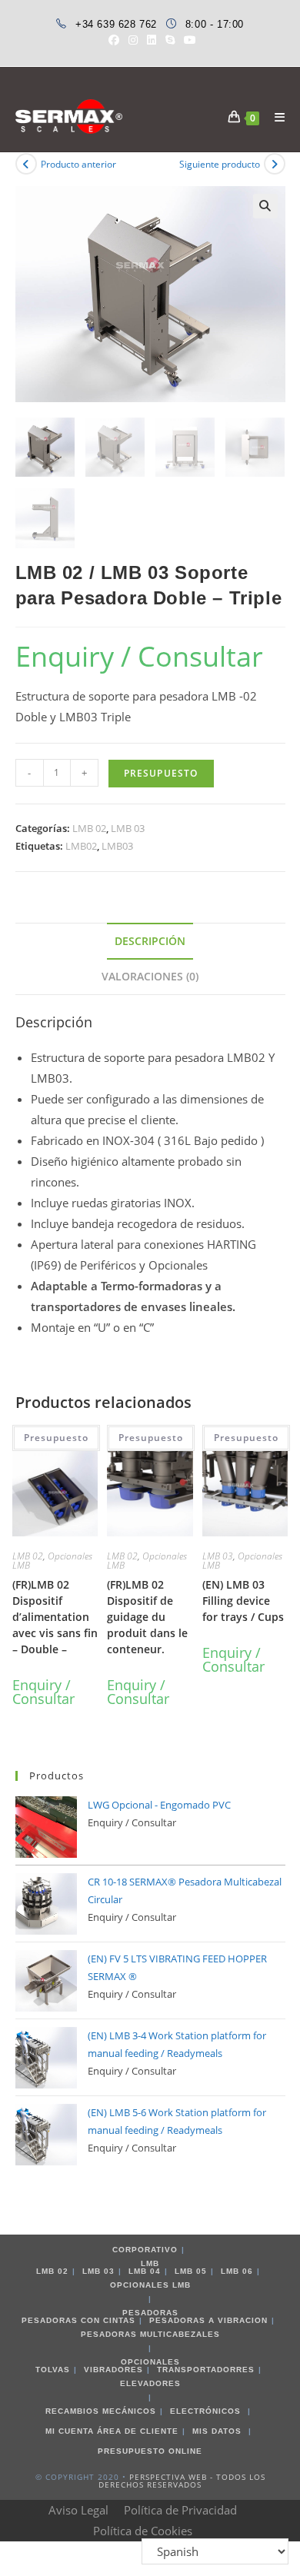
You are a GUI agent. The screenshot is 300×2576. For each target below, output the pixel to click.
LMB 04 (145, 2271)
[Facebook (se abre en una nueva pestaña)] (114, 40)
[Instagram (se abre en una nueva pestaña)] (133, 40)
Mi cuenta (70, 2431)
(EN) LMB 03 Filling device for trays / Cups (243, 1601)
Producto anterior (78, 164)
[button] (265, 206)
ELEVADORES (150, 2383)
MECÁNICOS (129, 2411)
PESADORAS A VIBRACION (208, 2320)
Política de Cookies (143, 2531)
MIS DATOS (217, 2431)
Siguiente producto (220, 164)
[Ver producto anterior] (26, 164)
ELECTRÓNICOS (205, 2411)
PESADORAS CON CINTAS (78, 2320)
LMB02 (81, 846)
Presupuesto (56, 1438)
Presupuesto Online (150, 2451)
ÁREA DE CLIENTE (138, 2431)
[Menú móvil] (274, 117)
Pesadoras (150, 2313)
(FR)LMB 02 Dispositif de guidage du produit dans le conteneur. (147, 1617)
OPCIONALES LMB (150, 2285)
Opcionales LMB (52, 1561)
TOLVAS (53, 2370)
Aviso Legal (78, 2510)
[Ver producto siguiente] (275, 164)
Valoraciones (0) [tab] (150, 977)
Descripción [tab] (150, 941)
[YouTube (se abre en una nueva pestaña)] (188, 40)
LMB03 (117, 846)
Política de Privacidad (180, 2510)
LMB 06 (237, 2271)
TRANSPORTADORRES (206, 2370)
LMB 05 (191, 2271)
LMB (150, 2263)
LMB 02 (89, 828)
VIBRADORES (113, 2370)
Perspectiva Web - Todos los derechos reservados (182, 2481)
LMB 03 (128, 828)
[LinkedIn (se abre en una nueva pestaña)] (152, 40)
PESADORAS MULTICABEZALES (150, 2334)
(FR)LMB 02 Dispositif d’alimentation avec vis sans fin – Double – (55, 1617)
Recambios (72, 2411)
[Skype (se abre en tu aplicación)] (170, 40)
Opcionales (150, 2362)
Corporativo (145, 2250)
